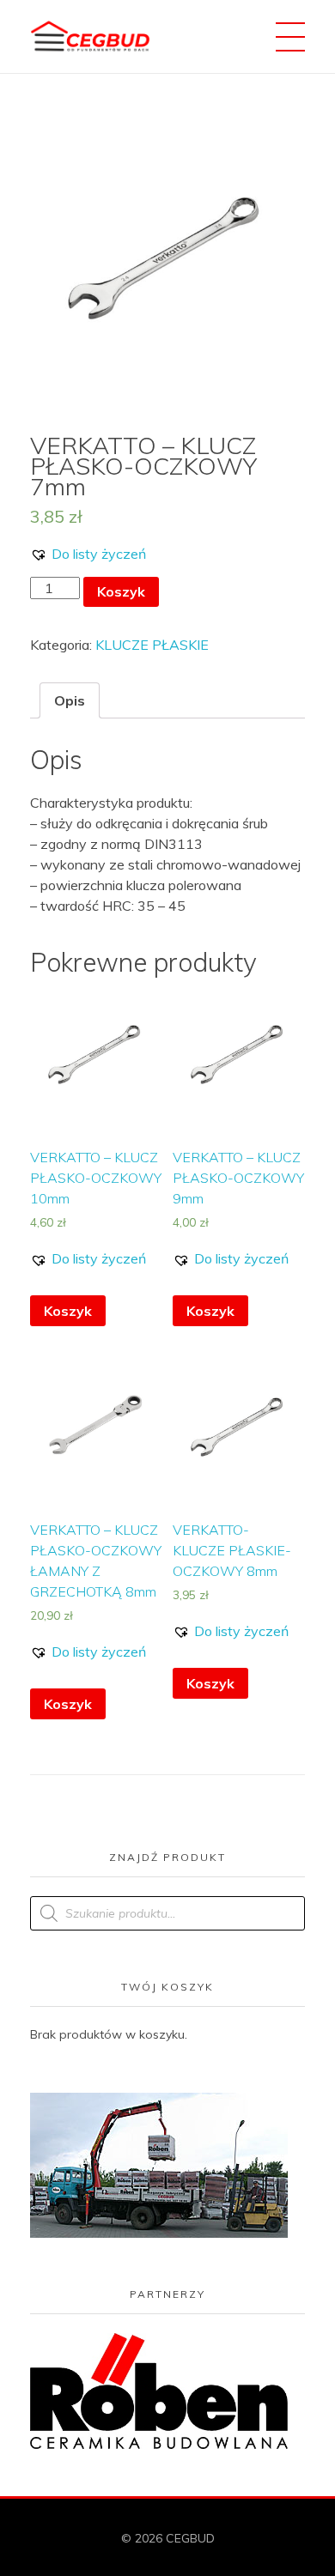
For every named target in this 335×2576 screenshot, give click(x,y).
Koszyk (121, 591)
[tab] (70, 700)
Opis (70, 700)
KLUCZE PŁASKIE (152, 645)
